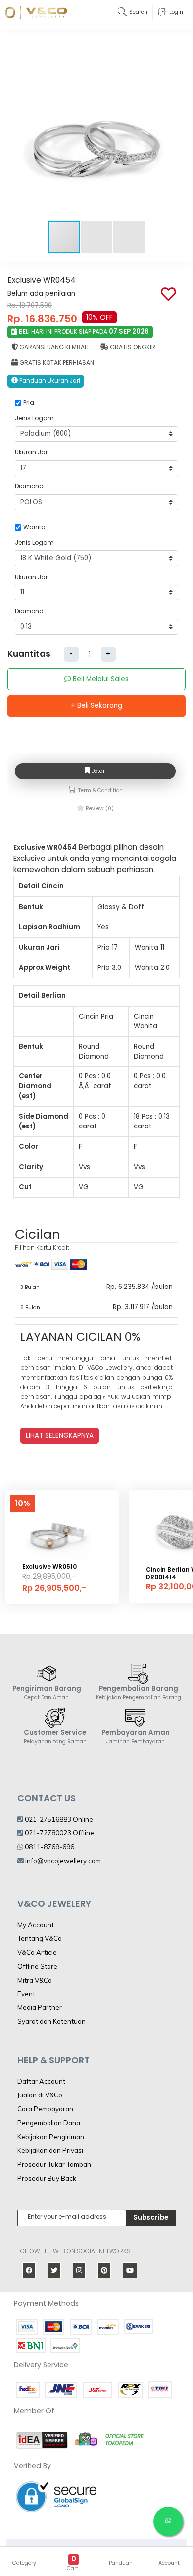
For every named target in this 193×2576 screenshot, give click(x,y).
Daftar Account (41, 2081)
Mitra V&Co (35, 1980)
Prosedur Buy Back (47, 2178)
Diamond (29, 486)
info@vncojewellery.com (63, 1861)
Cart (72, 2568)
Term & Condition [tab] (100, 790)
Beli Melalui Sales (100, 679)
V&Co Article (37, 1952)
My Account (36, 1925)
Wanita (34, 527)
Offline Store (37, 1966)
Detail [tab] (98, 771)
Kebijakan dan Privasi (50, 2150)
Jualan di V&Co (40, 2095)
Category (24, 2563)
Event (26, 1994)
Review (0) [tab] (99, 809)
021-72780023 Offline (59, 1833)
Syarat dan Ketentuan (51, 2021)
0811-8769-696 (49, 1847)
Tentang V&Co (40, 1938)
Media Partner (40, 2007)
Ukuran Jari (32, 452)
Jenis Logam (34, 418)
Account (169, 2563)
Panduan (121, 2563)
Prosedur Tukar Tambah (54, 2164)
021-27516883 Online (58, 1819)
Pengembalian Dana (49, 2123)
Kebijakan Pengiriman (51, 2137)
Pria (29, 402)
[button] (176, 131)
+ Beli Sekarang (96, 706)
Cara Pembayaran (45, 2109)
